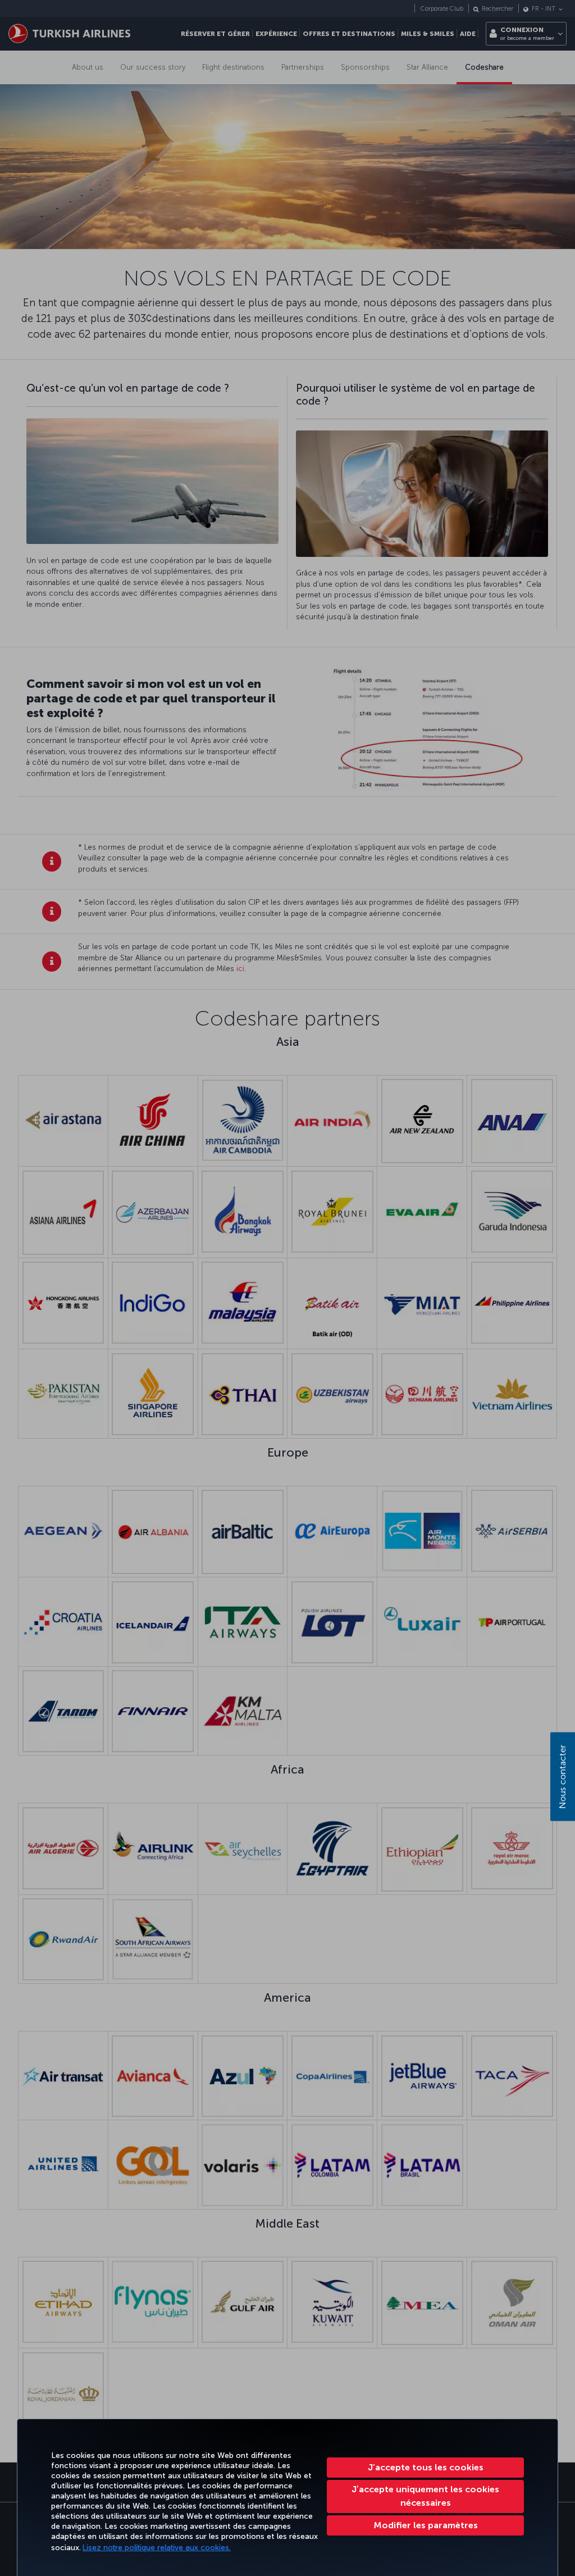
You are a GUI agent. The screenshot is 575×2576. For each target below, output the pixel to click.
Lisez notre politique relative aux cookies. (157, 2548)
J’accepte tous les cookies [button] (426, 2467)
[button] (425, 2525)
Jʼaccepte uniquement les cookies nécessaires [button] (425, 2496)
